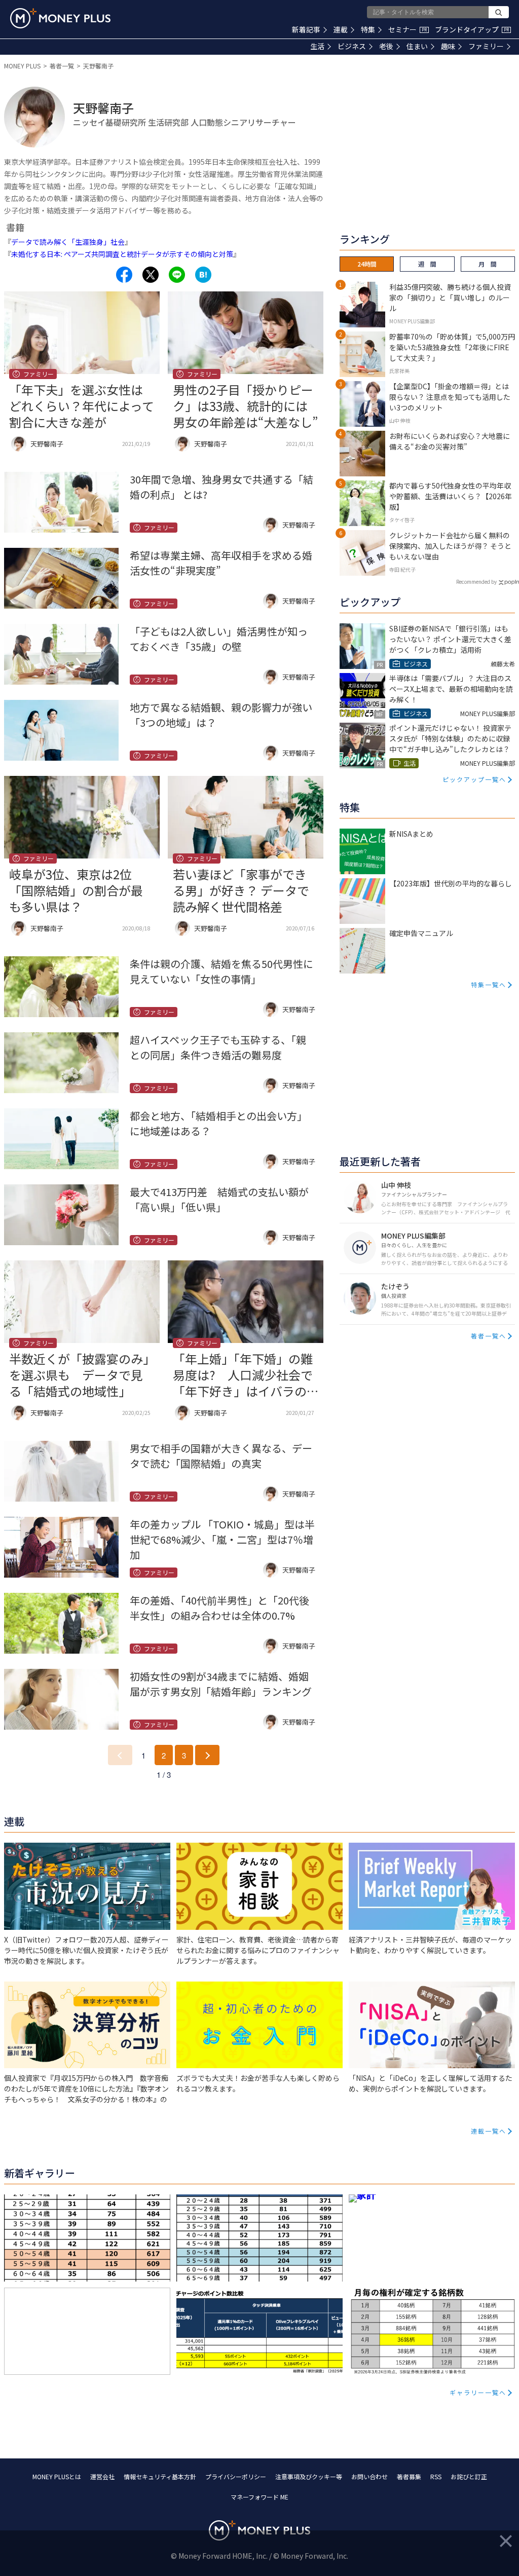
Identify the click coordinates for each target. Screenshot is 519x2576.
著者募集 (409, 2476)
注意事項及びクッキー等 (309, 2476)
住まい (417, 46)
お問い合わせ (369, 2476)
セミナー (407, 29)
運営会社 (102, 2476)
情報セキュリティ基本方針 (160, 2476)
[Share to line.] (177, 275)
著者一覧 (62, 66)
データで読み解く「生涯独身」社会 (68, 242)
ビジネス (352, 46)
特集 (368, 29)
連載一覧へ (489, 2131)
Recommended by (476, 582)
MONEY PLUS (22, 66)
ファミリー (486, 46)
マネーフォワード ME (259, 2497)
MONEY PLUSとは (57, 2476)
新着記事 (306, 29)
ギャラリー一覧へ (478, 2392)
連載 (341, 29)
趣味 (448, 46)
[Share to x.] (151, 275)
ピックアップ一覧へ (474, 779)
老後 (386, 46)
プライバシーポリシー (236, 2476)
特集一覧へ (489, 984)
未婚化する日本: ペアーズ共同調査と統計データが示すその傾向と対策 (122, 254)
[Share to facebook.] (124, 275)
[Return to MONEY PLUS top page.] (60, 18)
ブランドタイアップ (472, 29)
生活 (317, 46)
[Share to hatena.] (203, 275)
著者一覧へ (489, 1336)
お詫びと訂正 (469, 2476)
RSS (436, 2476)
